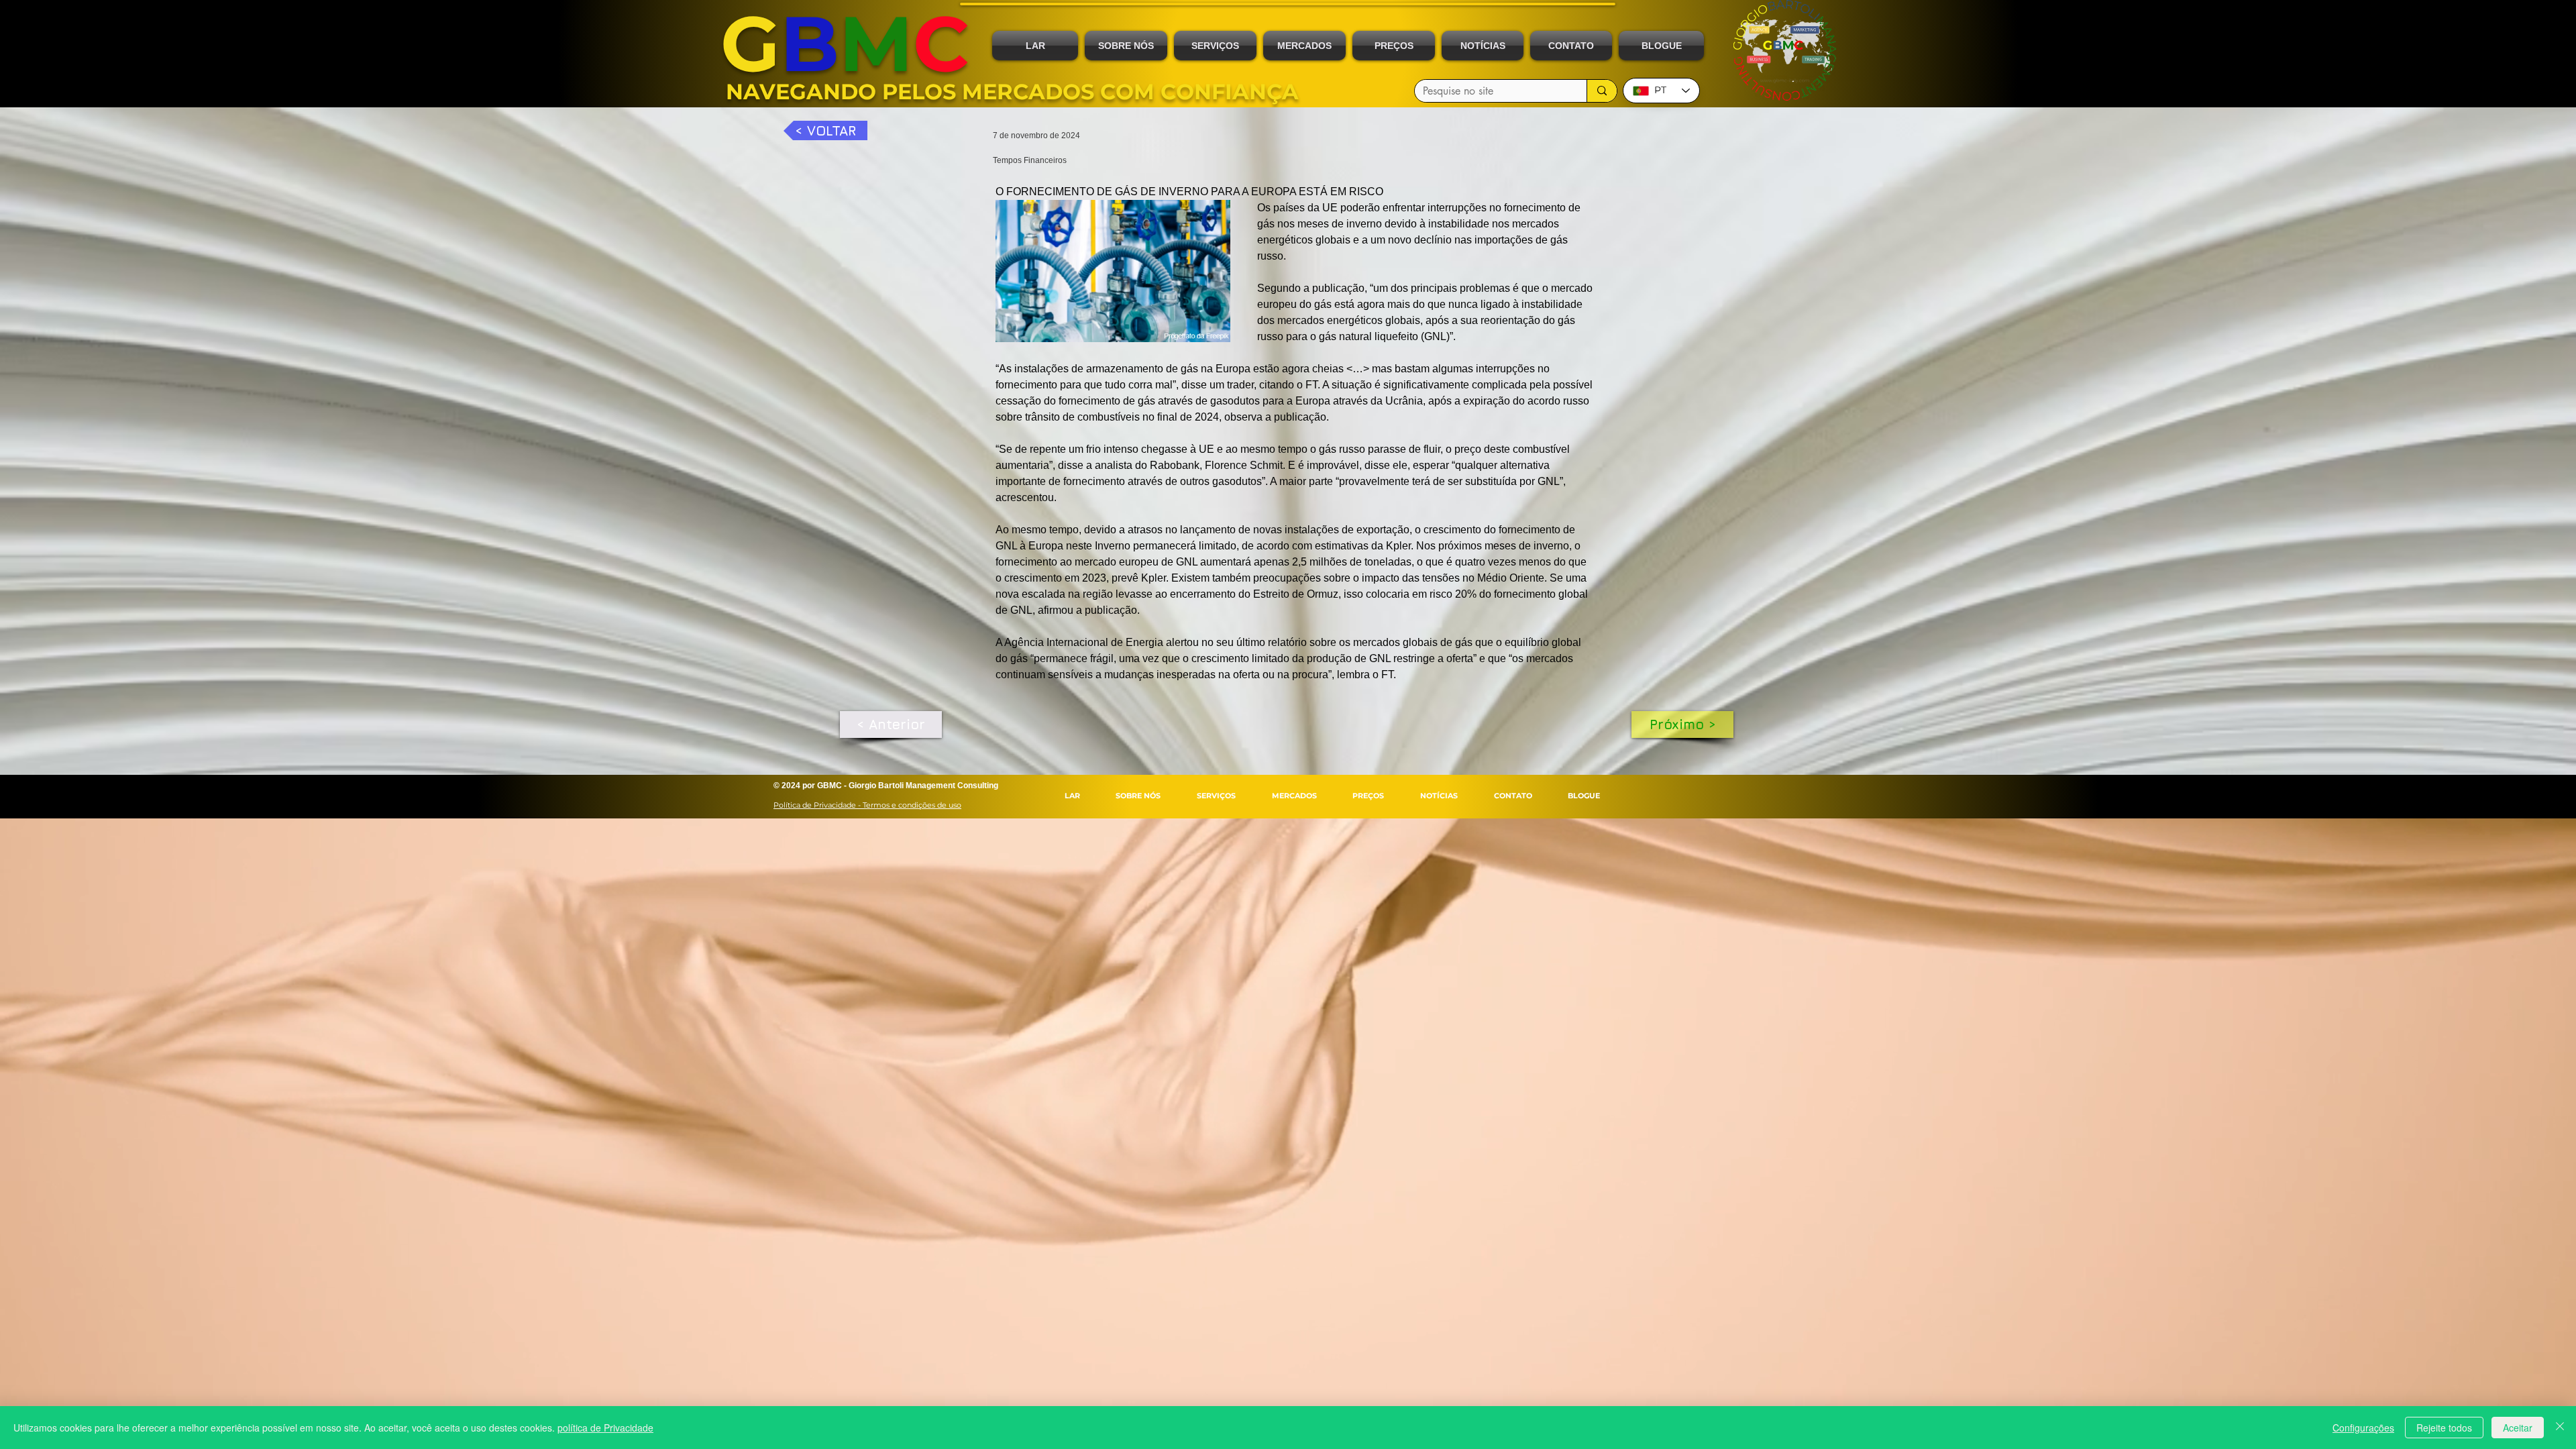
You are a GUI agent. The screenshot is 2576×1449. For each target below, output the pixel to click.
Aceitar (2518, 1428)
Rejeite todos (2444, 1428)
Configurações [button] (2363, 1428)
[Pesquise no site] (1602, 91)
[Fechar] (2560, 1428)
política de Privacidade (605, 1428)
